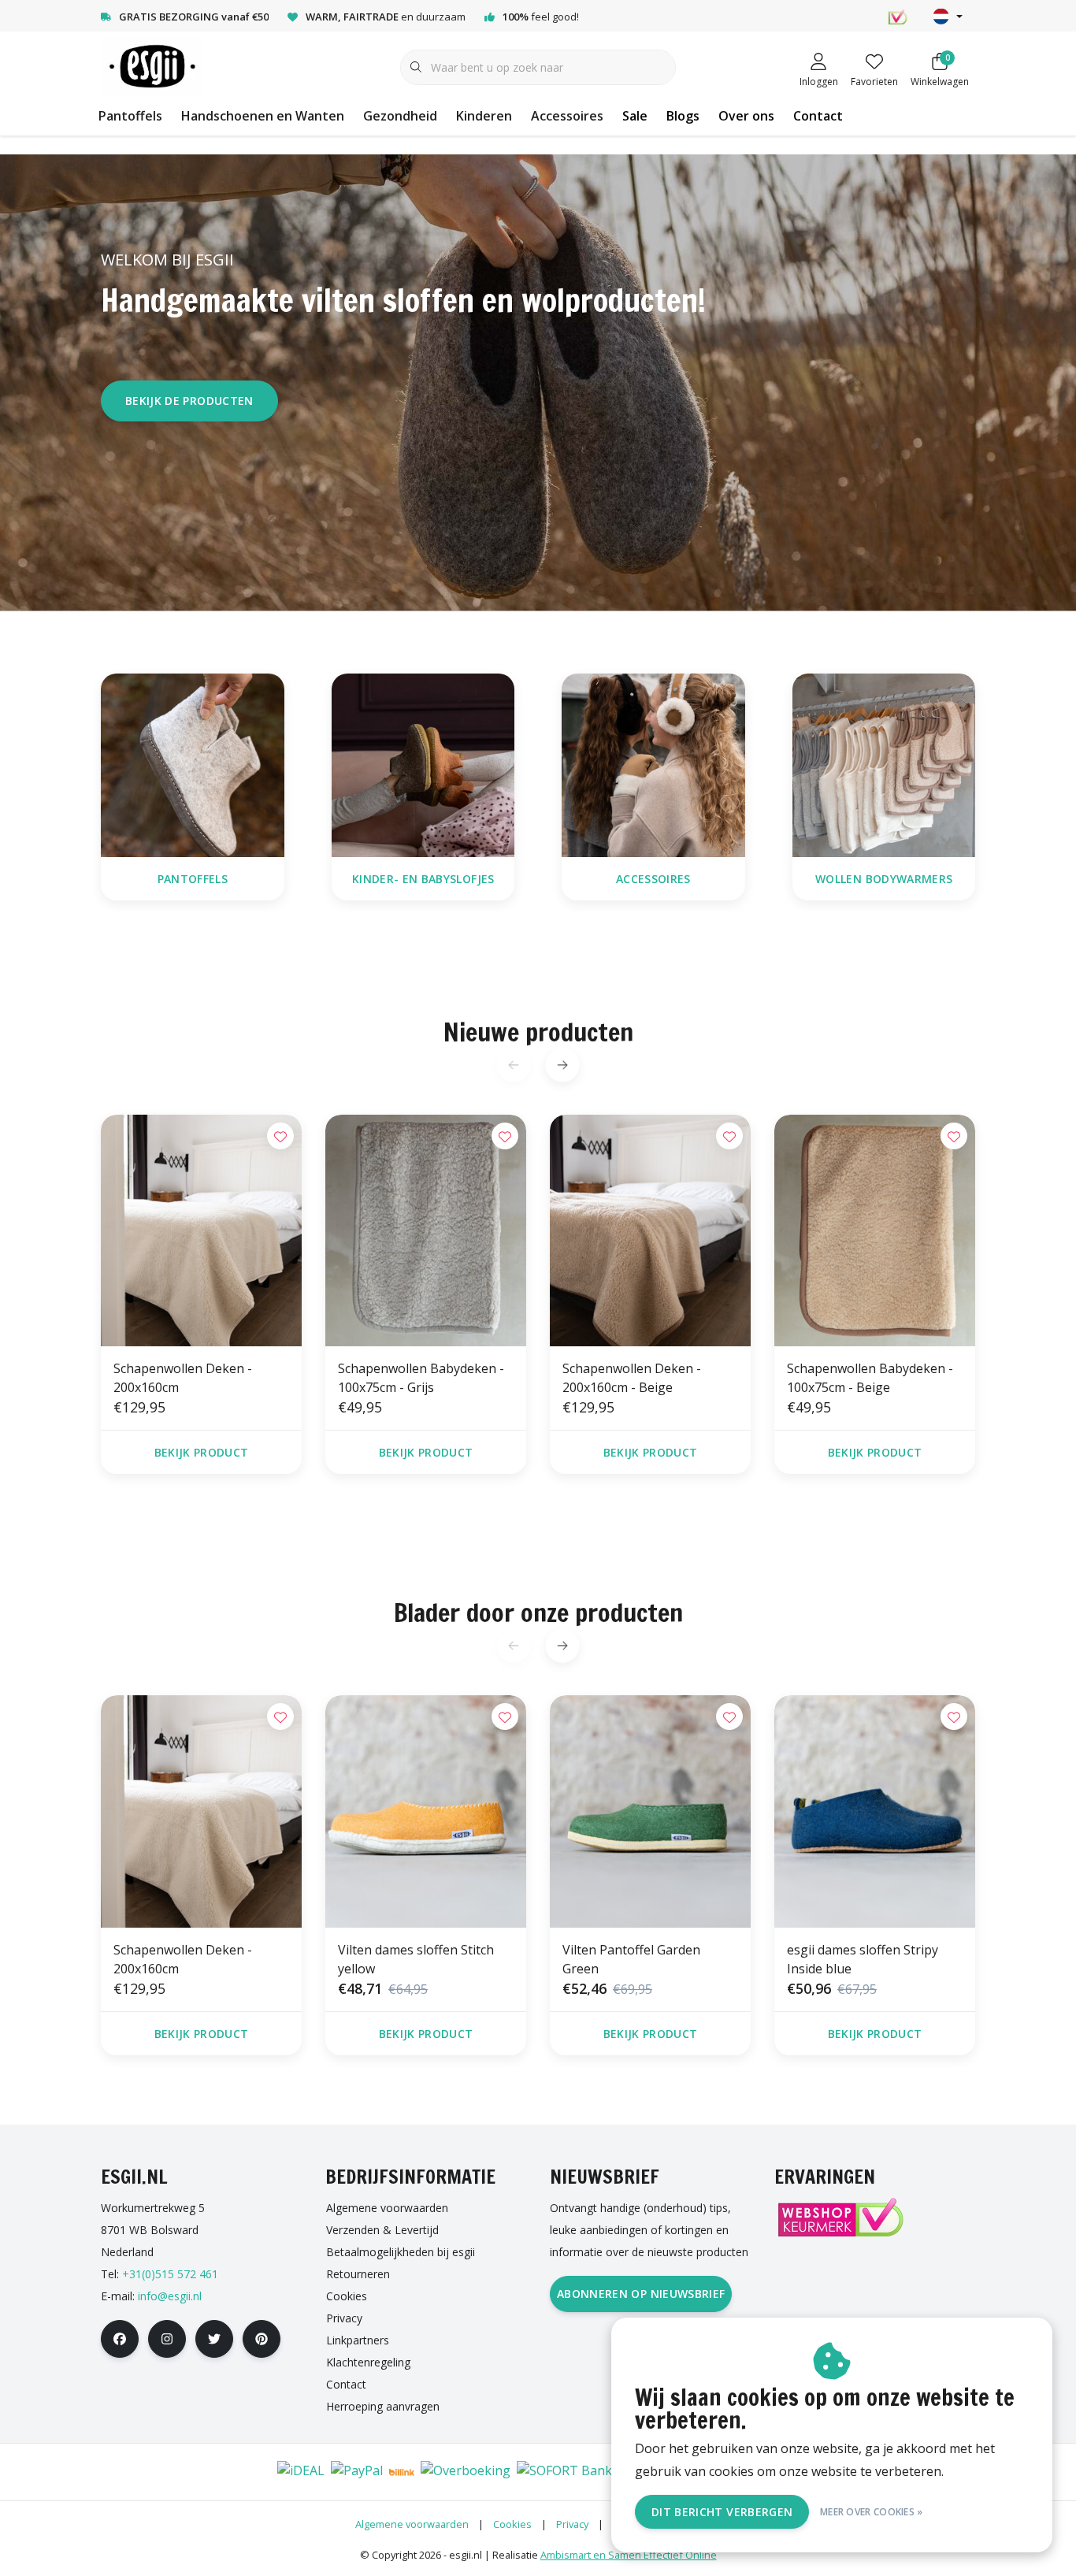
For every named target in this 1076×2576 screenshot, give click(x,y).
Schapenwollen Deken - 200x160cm (183, 1378)
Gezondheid (400, 116)
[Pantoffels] (193, 764)
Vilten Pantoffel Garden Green (631, 1959)
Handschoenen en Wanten (263, 116)
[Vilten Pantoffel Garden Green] (650, 1811)
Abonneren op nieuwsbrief (641, 2294)
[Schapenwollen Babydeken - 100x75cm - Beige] (875, 1230)
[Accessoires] (653, 764)
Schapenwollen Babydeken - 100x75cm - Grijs (421, 1378)
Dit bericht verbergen (722, 2512)
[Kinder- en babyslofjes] (423, 764)
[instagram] (167, 2339)
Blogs (683, 116)
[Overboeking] (466, 2472)
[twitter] (214, 2339)
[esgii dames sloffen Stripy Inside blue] (875, 1811)
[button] (562, 1065)
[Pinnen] (204, 2472)
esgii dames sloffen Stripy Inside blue (863, 1959)
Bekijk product (202, 1452)
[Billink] (402, 2472)
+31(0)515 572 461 (170, 2274)
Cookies (512, 2524)
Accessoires (567, 116)
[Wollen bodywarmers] (884, 764)
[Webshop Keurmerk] (840, 2217)
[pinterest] (262, 2339)
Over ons (746, 116)
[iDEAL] (301, 2472)
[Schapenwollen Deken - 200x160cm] (201, 1230)
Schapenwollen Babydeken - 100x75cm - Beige (870, 1378)
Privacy (572, 2524)
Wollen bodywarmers (884, 879)
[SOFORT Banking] (574, 2472)
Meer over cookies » (872, 2512)
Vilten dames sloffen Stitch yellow (416, 1959)
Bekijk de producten (189, 401)
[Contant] (251, 2472)
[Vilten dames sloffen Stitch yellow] (426, 1811)
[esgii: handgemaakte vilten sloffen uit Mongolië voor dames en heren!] (151, 66)
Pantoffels (130, 116)
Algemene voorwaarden (412, 2524)
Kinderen (484, 116)
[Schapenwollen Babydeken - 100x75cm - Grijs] (426, 1230)
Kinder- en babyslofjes (423, 879)
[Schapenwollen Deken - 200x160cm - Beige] (650, 1230)
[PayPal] (357, 2472)
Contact (818, 116)
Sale (635, 116)
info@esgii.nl (170, 2296)
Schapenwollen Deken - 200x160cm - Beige (632, 1378)
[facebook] (120, 2339)
